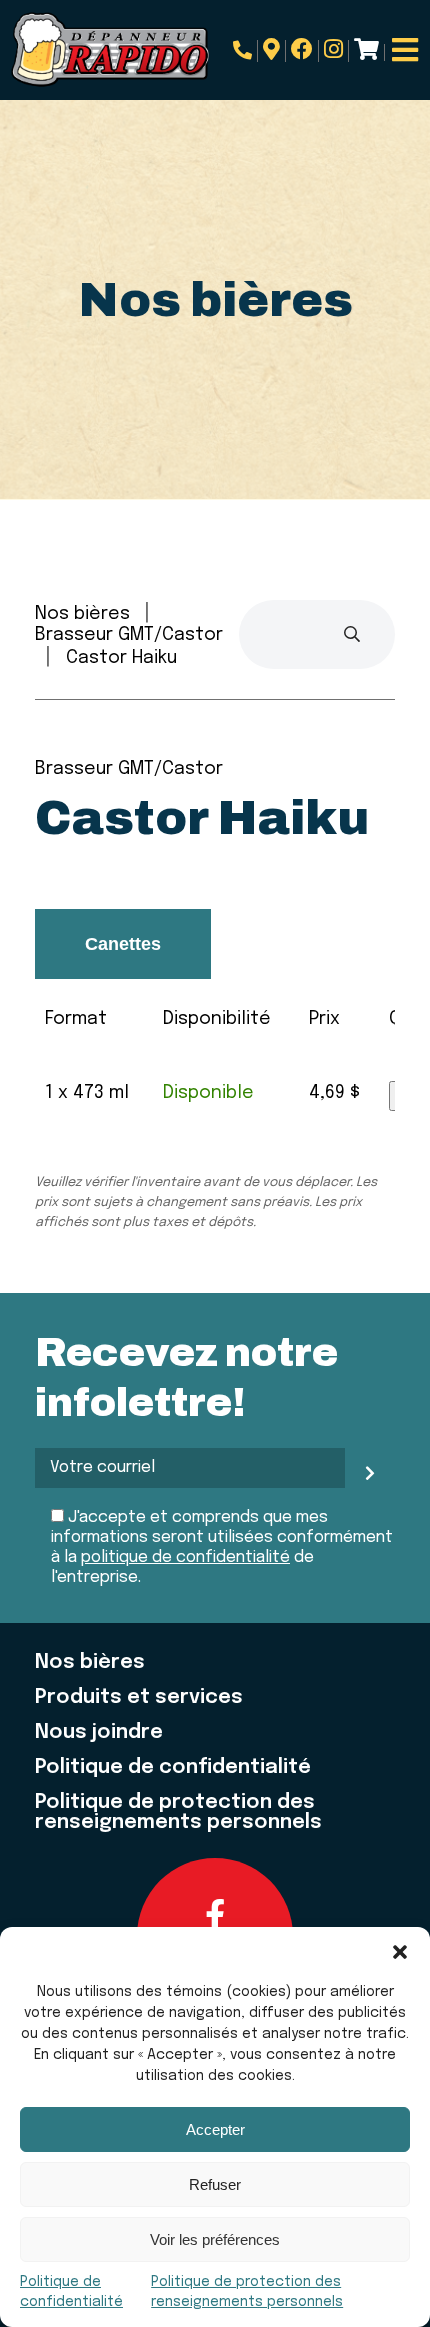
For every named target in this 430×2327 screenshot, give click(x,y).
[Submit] (352, 634)
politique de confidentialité (185, 1557)
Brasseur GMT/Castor (129, 635)
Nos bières (82, 614)
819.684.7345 (245, 51)
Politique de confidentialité (173, 1768)
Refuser (215, 2184)
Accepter (215, 2129)
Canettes (123, 944)
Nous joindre (99, 1733)
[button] (400, 1952)
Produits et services (139, 1698)
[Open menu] (405, 50)
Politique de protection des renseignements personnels (178, 1813)
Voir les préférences (215, 2239)
